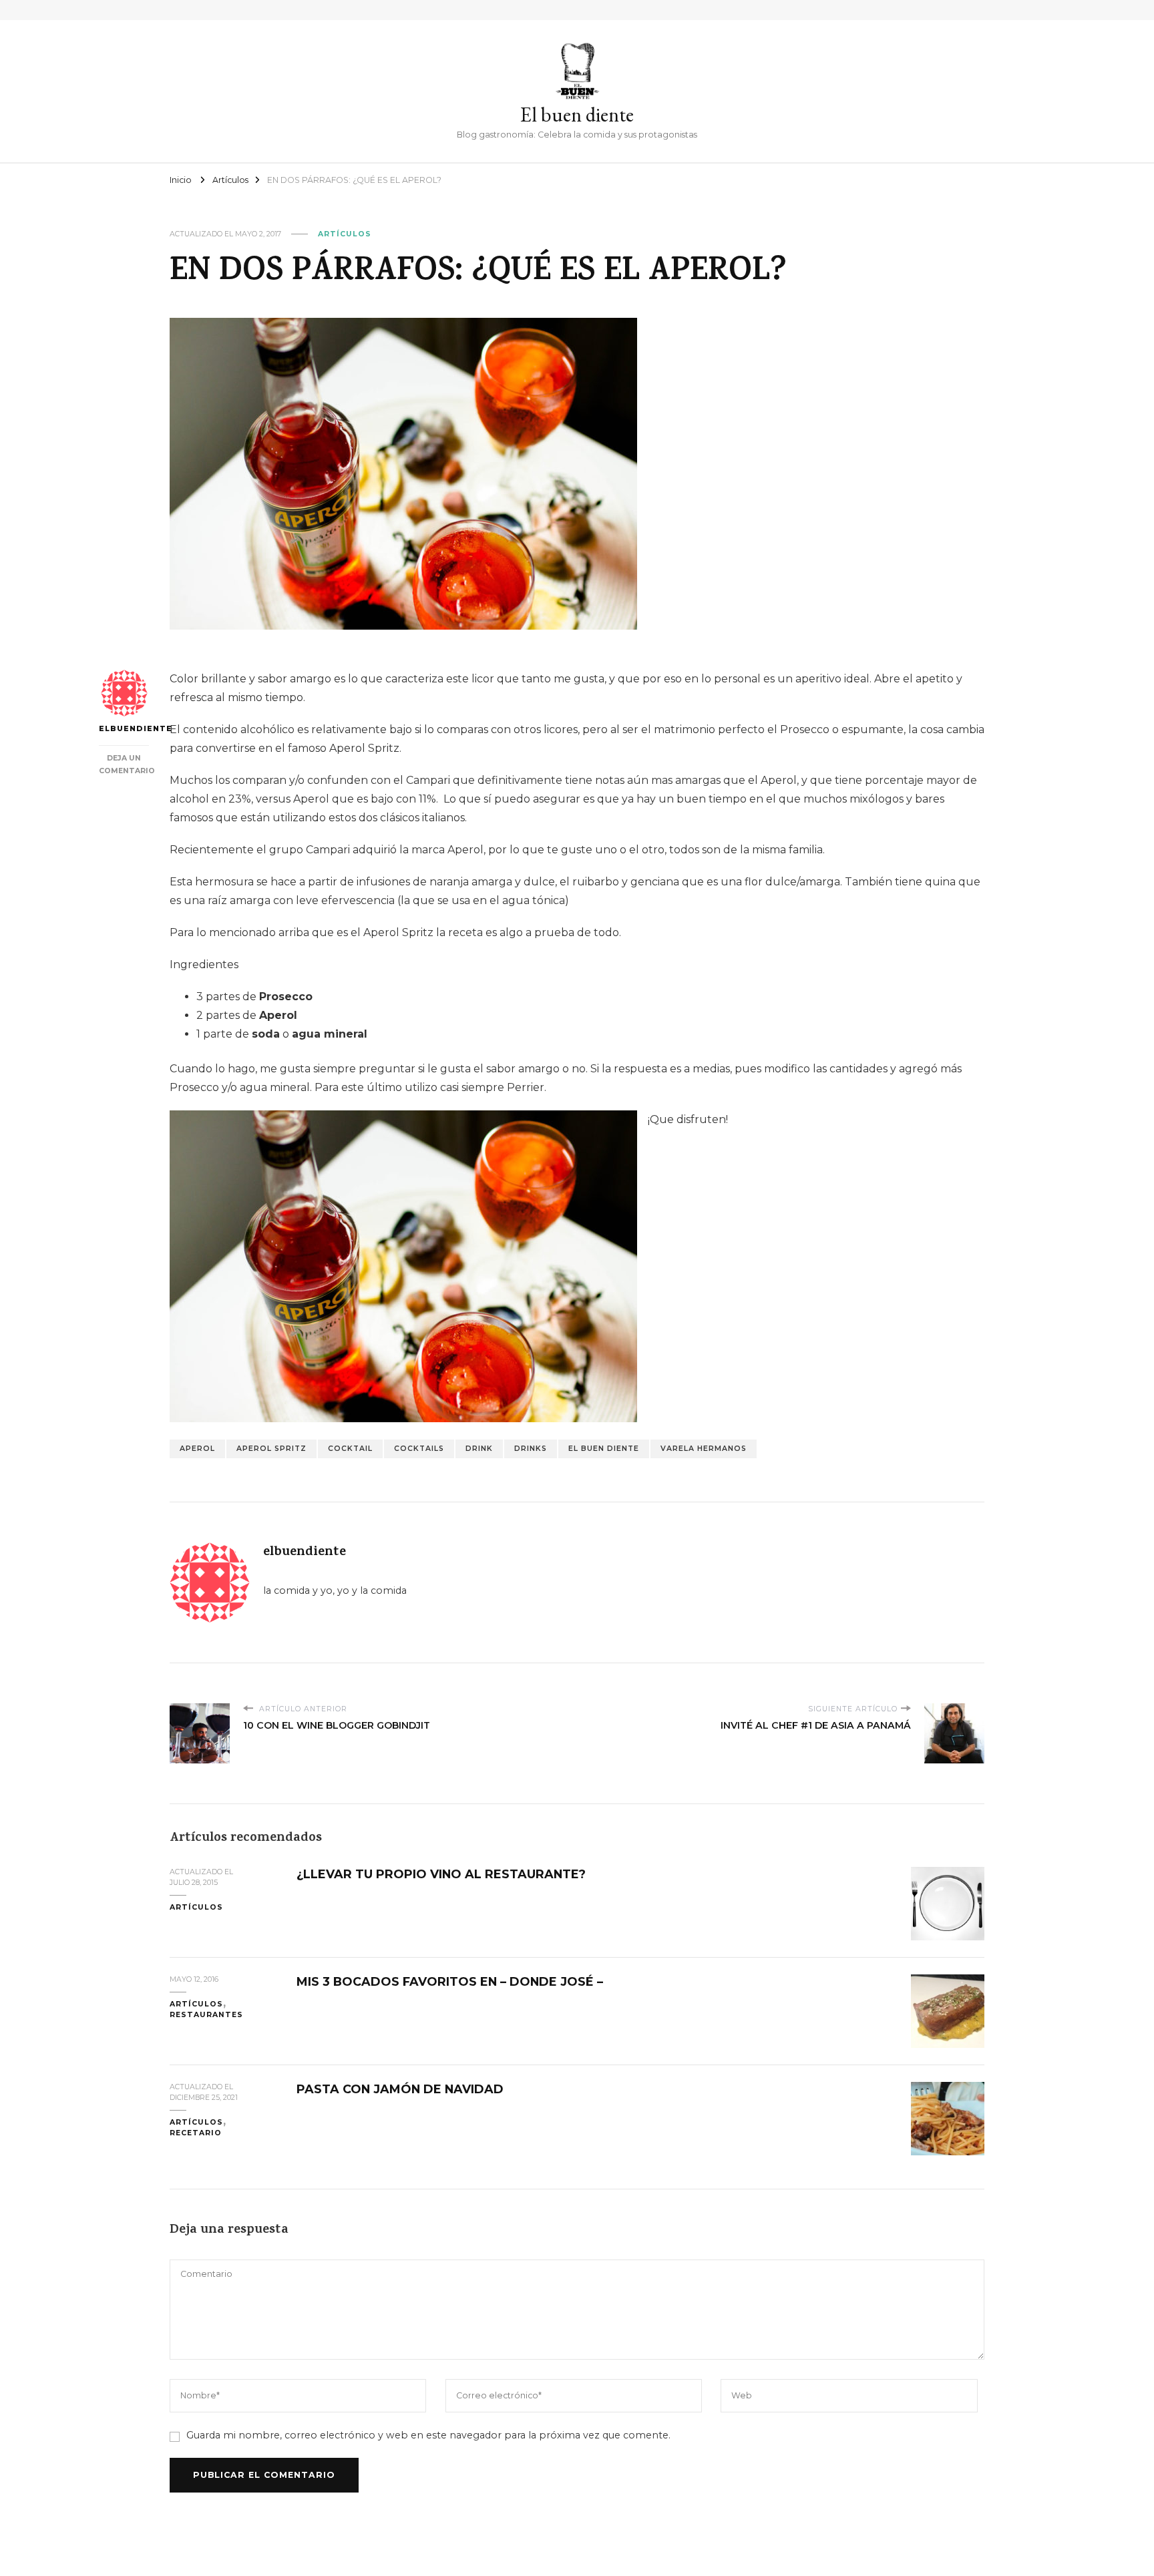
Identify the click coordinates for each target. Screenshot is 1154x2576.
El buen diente (577, 115)
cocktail (350, 1449)
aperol (197, 1449)
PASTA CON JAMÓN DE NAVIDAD (400, 2089)
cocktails (419, 1449)
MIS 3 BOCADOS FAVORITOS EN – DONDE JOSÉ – (450, 1981)
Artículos (345, 234)
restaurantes (206, 2015)
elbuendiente (124, 729)
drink (479, 1449)
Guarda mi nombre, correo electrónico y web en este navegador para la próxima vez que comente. (428, 2435)
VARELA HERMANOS (704, 1449)
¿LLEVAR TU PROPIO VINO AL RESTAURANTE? (441, 1874)
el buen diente (604, 1449)
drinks (531, 1449)
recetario (196, 2133)
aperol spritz (271, 1449)
